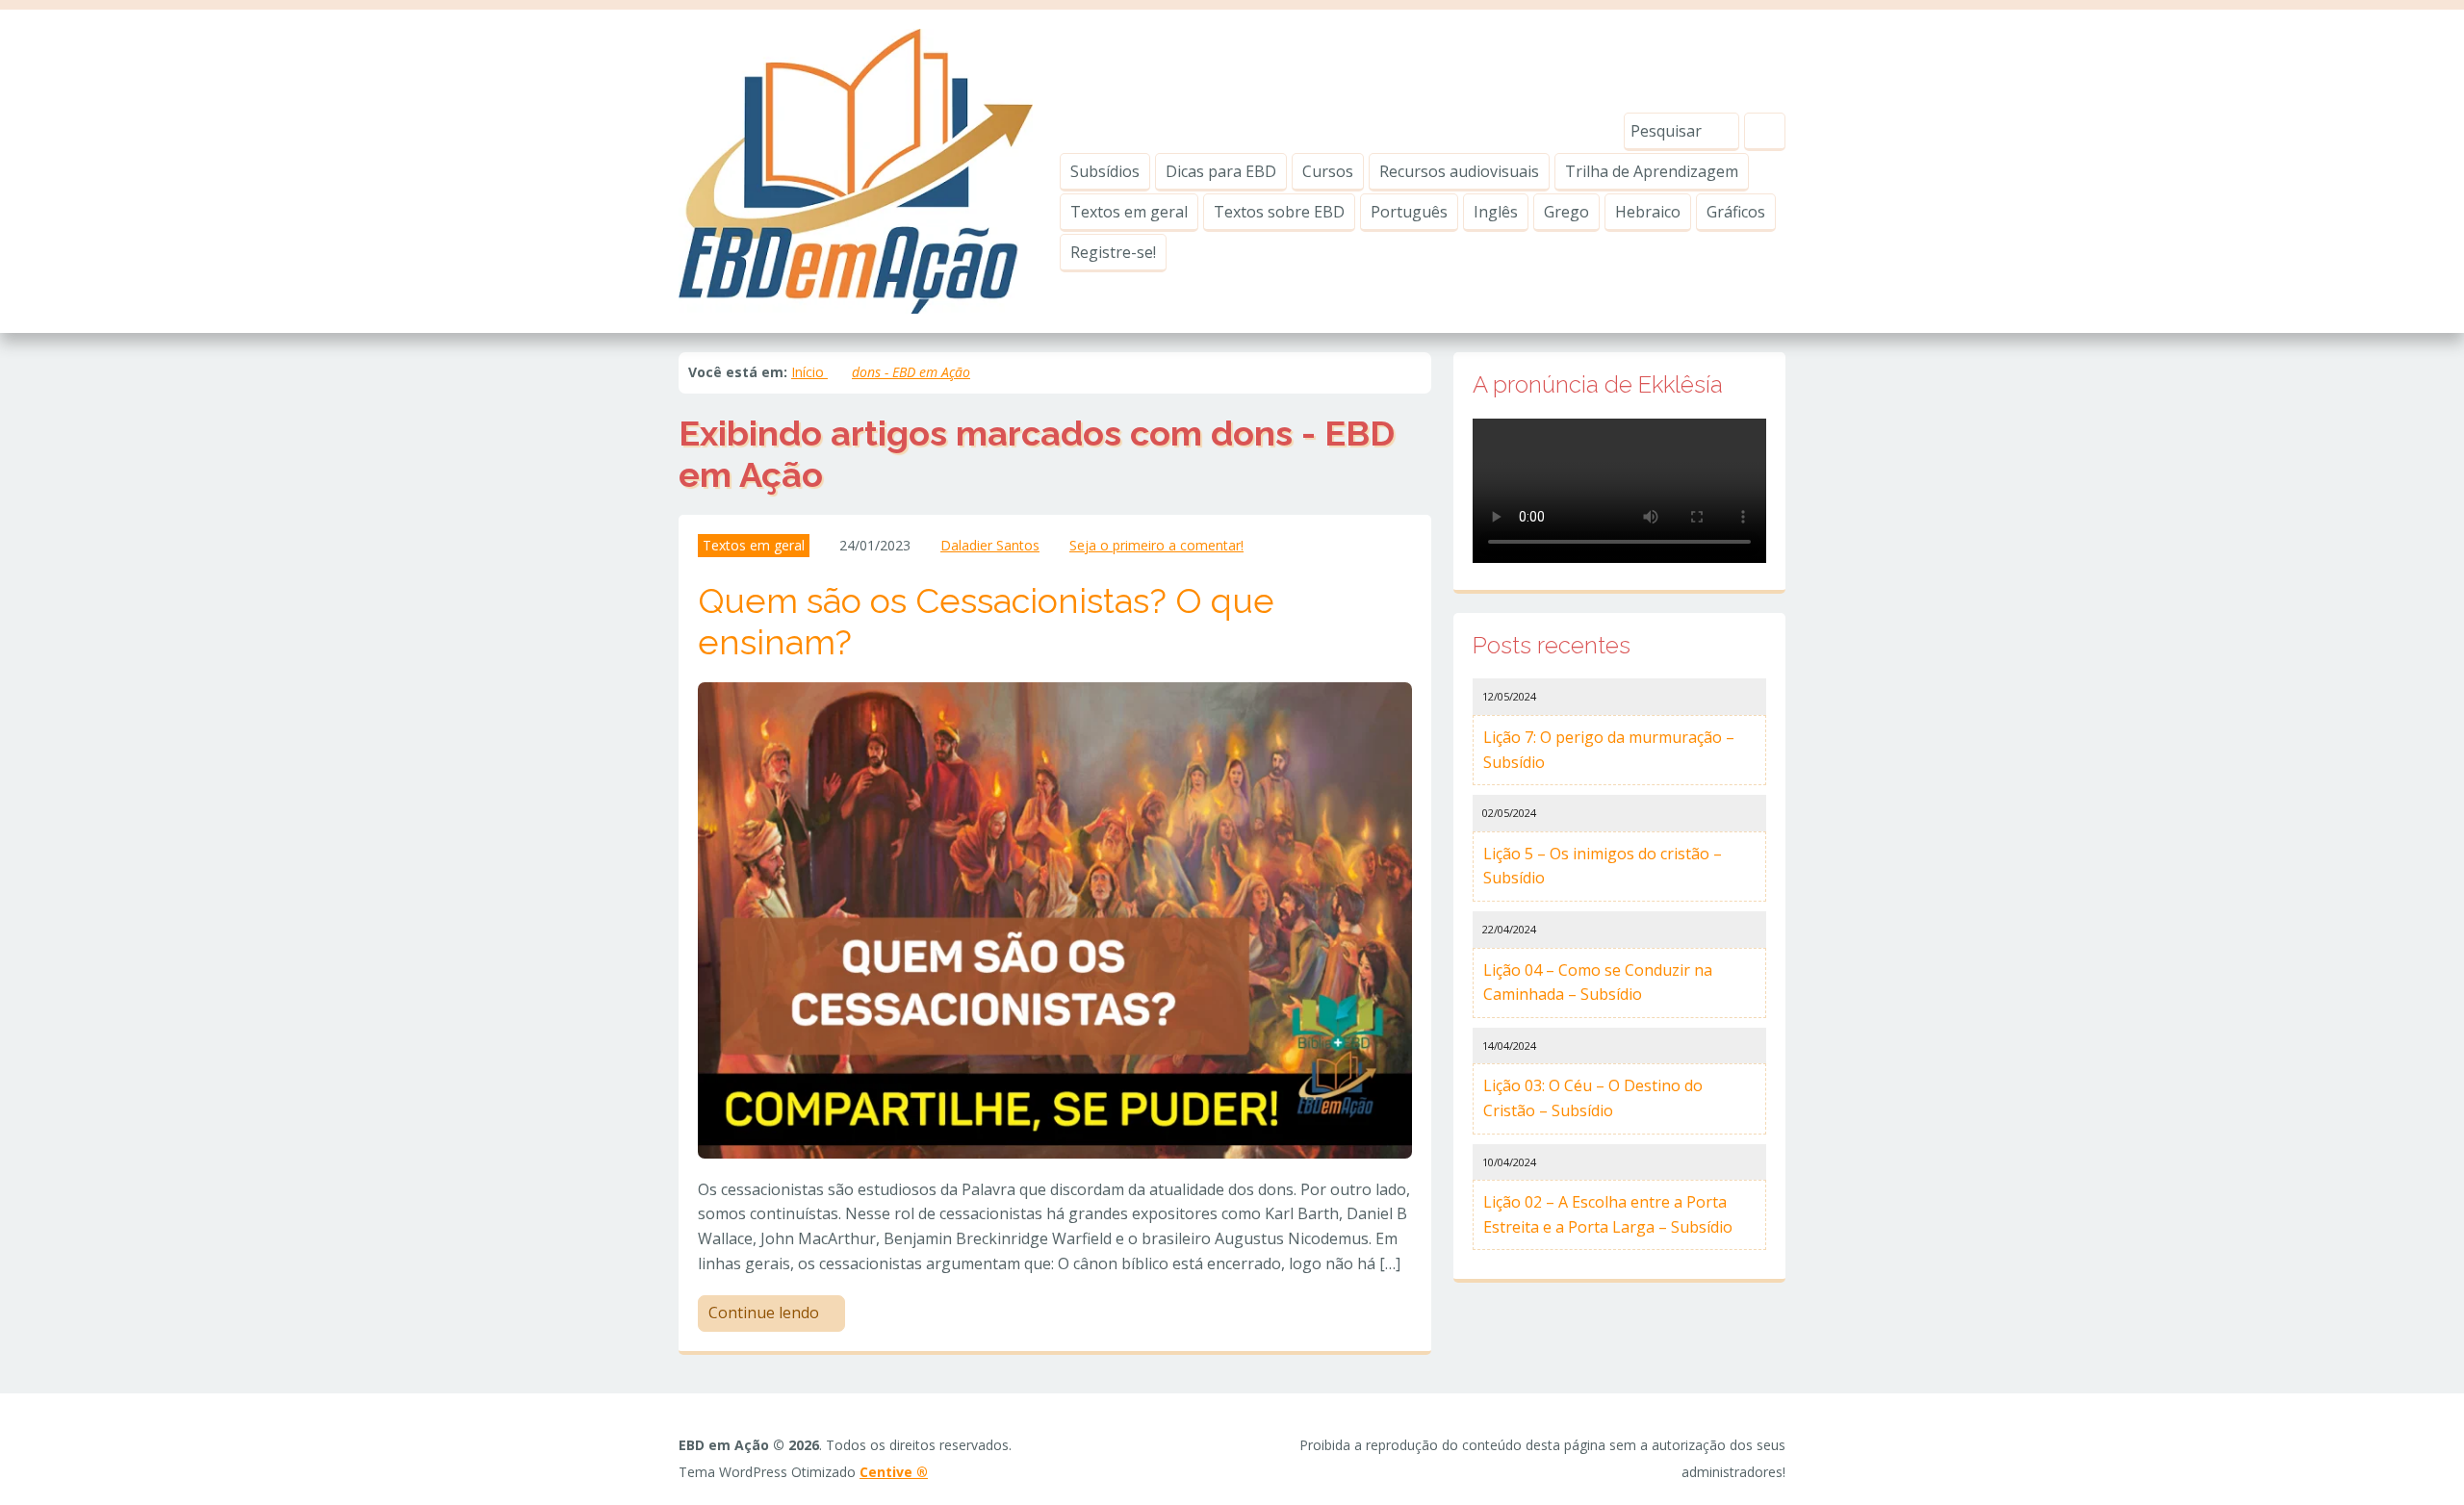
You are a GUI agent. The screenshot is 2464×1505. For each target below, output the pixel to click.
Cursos (1328, 171)
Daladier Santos (990, 545)
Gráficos (1736, 212)
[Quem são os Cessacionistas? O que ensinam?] (1055, 919)
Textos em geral (1129, 212)
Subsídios (1105, 171)
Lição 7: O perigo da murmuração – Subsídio (1609, 750)
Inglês (1496, 212)
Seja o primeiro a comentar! (1156, 545)
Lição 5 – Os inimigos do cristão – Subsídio (1603, 866)
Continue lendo (766, 1313)
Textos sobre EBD (1279, 212)
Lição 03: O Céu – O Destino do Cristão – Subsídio (1593, 1098)
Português (1409, 212)
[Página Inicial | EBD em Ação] (856, 169)
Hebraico (1648, 212)
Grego (1566, 212)
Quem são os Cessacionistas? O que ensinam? (986, 621)
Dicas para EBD (1221, 171)
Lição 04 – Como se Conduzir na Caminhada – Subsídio (1598, 982)
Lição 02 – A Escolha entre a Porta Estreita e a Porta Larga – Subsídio (1608, 1214)
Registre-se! (1113, 252)
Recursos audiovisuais (1459, 171)
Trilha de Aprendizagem (1652, 171)
